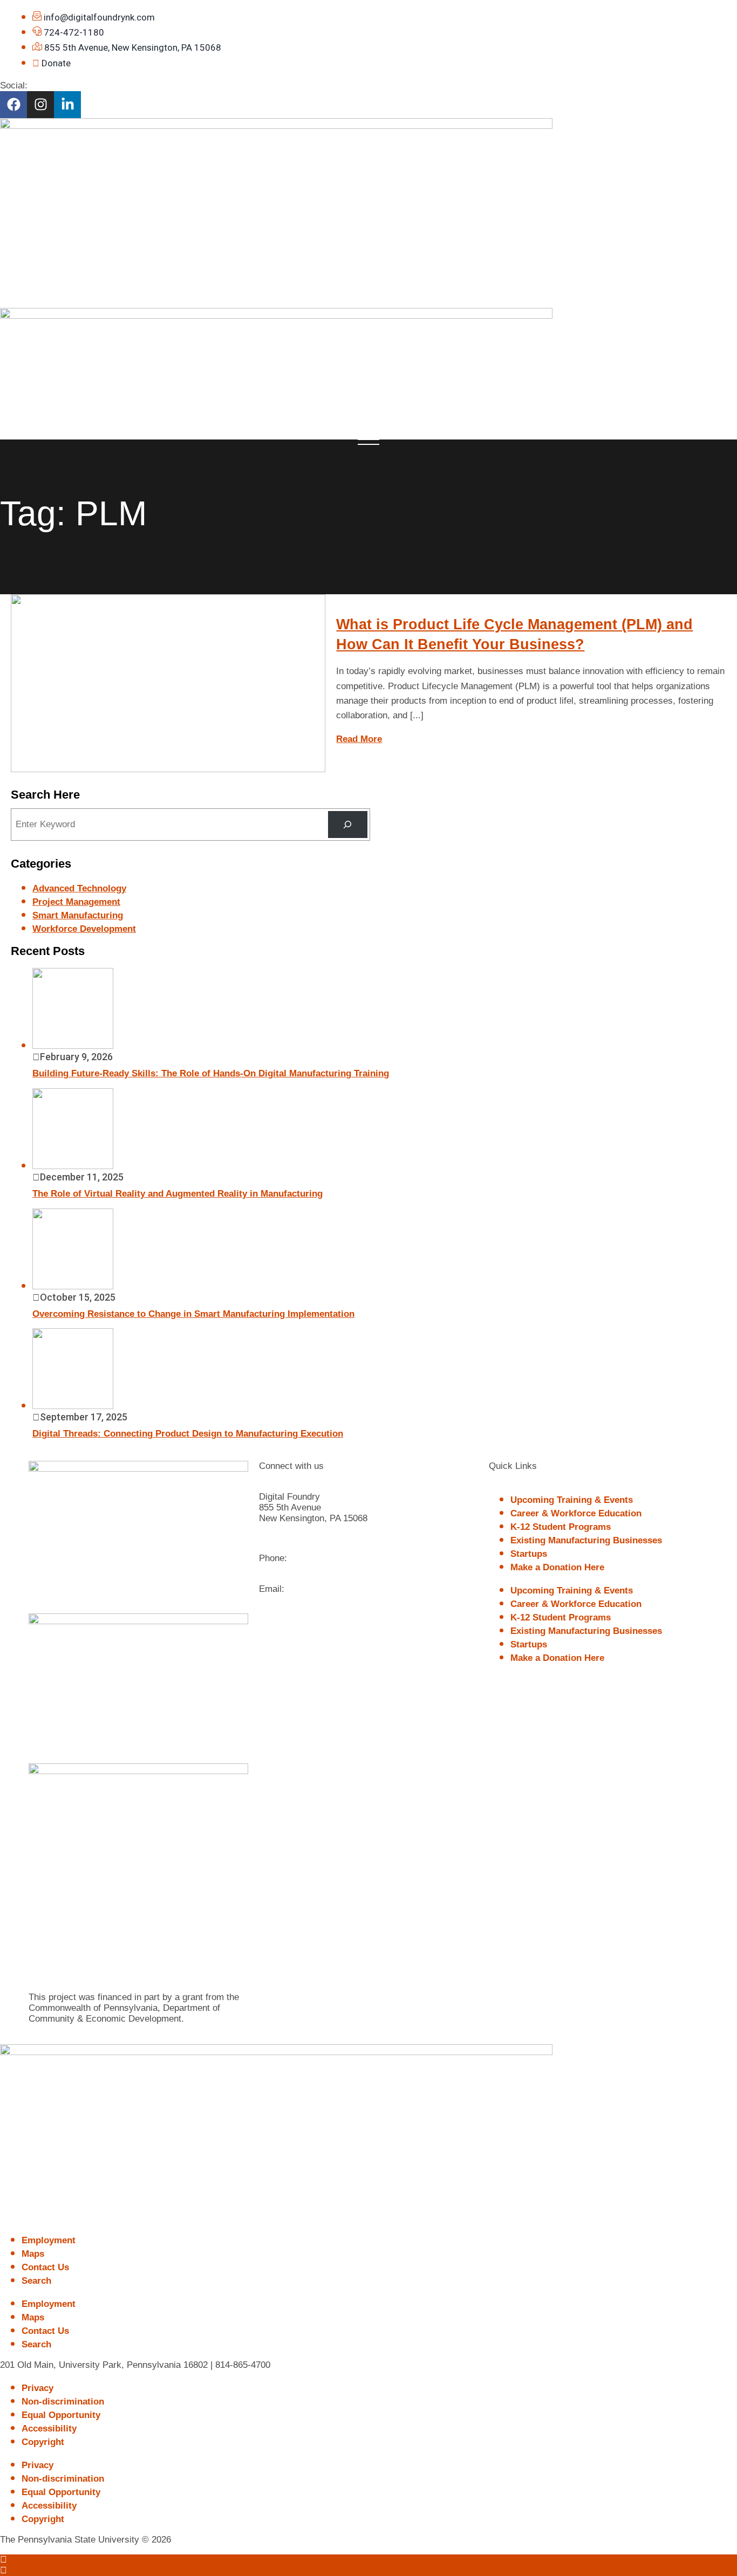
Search (36, 2281)
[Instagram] (40, 105)
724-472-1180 (317, 1558)
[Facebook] (13, 105)
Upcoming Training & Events (572, 1500)
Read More (359, 739)
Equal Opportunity (61, 2415)
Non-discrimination (63, 2402)
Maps (33, 2254)
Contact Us (45, 2267)
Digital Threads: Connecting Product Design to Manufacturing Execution (188, 1434)
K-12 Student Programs (561, 1527)
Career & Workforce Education (576, 1513)
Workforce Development (84, 929)
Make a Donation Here (557, 1567)
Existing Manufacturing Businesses (586, 1540)
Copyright (43, 2442)
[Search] (348, 825)
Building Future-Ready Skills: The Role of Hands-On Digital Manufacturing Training (211, 1073)
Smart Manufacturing (78, 915)
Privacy (37, 2388)
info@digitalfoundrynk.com (346, 1589)
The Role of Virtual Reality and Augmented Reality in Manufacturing (178, 1194)
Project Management (76, 902)
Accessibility (49, 2429)
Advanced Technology (79, 888)
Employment (49, 2240)
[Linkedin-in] (67, 105)
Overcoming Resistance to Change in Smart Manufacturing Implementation (193, 1314)
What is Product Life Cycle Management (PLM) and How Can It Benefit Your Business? (514, 634)
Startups (529, 1554)
